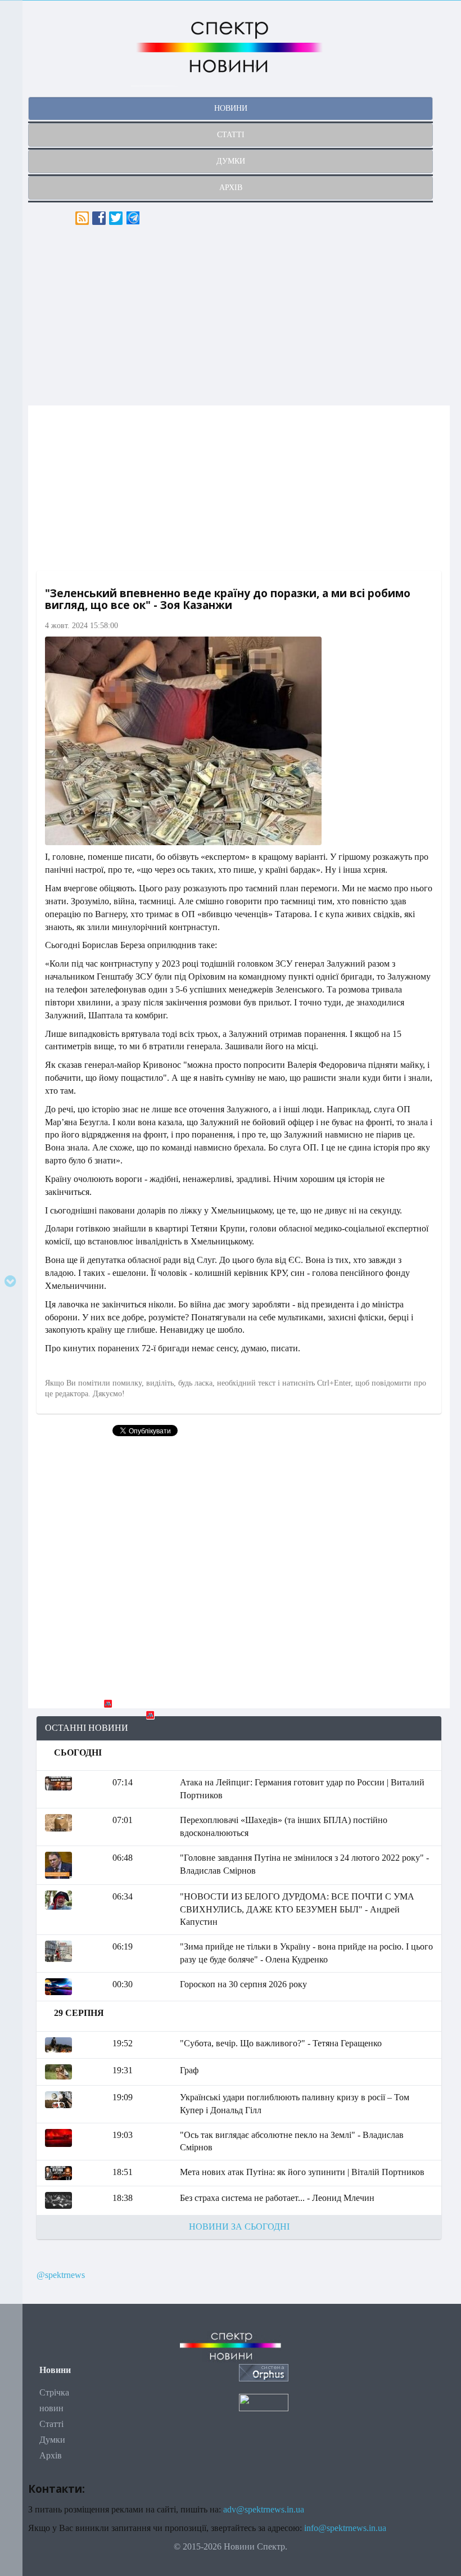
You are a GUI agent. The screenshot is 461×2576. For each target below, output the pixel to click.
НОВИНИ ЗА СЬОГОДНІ (239, 2227)
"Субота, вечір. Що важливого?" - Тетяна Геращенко (281, 2043)
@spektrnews (61, 2275)
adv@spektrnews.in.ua (264, 2509)
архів (231, 188)
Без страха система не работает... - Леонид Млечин (277, 2198)
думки (231, 161)
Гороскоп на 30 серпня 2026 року (243, 1984)
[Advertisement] (239, 315)
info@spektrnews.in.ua (345, 2528)
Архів (51, 2455)
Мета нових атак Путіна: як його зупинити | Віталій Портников (302, 2172)
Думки (52, 2440)
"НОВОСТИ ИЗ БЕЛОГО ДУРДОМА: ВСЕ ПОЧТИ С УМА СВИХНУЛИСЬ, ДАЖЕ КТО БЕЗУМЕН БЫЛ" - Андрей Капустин (297, 1909)
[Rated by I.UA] (264, 2402)
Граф (189, 2070)
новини (231, 108)
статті (231, 135)
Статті (51, 2424)
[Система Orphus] (264, 2372)
